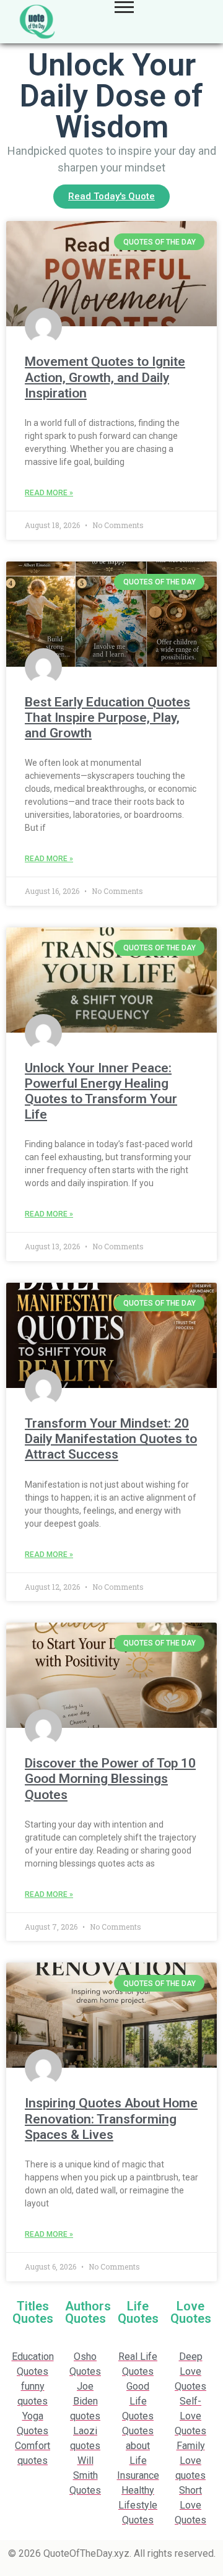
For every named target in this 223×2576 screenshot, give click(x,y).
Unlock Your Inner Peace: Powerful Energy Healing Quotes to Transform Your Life (101, 1091)
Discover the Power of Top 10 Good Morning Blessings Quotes (110, 1779)
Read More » (49, 493)
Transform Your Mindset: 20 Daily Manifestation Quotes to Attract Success (111, 1439)
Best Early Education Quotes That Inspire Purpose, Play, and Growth (107, 718)
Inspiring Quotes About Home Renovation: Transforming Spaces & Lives (111, 2118)
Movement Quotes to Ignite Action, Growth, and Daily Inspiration (105, 377)
